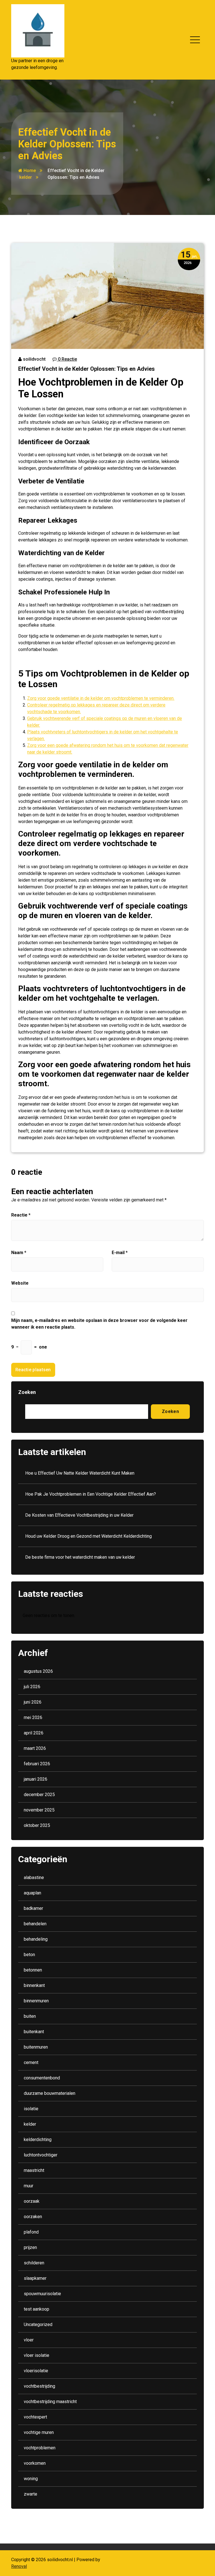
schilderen (34, 2263)
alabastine (34, 1877)
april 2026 (34, 1733)
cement (31, 2062)
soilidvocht (34, 359)
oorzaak (32, 2201)
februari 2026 (37, 1764)
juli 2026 (32, 1687)
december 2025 (39, 1795)
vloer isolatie (37, 2355)
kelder (26, 177)
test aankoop (37, 2309)
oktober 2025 (37, 1825)
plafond (31, 2232)
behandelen (35, 1924)
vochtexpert (35, 2417)
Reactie (21, 1215)
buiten (30, 2016)
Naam (19, 1253)
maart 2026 (35, 1748)
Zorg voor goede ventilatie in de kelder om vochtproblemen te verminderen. (101, 698)
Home (29, 171)
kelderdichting (38, 2140)
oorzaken (33, 2217)
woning (31, 2479)
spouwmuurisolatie (42, 2294)
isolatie (31, 2109)
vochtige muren (39, 2432)
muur (29, 2186)
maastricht (34, 2170)
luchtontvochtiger (41, 2155)
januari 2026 (36, 1779)
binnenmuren (36, 2001)
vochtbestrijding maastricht (50, 2402)
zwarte (31, 2494)
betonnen (33, 1970)
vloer (29, 2340)
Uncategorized (38, 2324)
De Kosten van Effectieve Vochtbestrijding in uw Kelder (79, 1515)
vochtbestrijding (39, 2386)
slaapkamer (35, 2278)
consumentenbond (42, 2078)
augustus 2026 (38, 1671)
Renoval (19, 2566)
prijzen (30, 2247)
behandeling (36, 1939)
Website (20, 1283)
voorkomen (35, 2463)
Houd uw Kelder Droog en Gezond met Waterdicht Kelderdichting (88, 1536)
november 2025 (39, 1810)
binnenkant (34, 1985)
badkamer (33, 1908)
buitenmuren (36, 2047)
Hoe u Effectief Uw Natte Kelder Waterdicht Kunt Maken (80, 1473)
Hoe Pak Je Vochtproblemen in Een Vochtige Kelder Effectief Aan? (91, 1494)
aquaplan (32, 1893)
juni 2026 (33, 1702)
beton (29, 1955)
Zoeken (27, 1392)
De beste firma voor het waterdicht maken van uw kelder (80, 1557)
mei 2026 (33, 1717)
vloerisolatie (36, 2371)
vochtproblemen (40, 2448)
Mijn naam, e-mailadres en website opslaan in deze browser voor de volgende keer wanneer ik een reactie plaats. (99, 1324)
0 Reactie (67, 359)
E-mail (120, 1253)
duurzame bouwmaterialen (50, 2093)
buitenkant (34, 2032)
